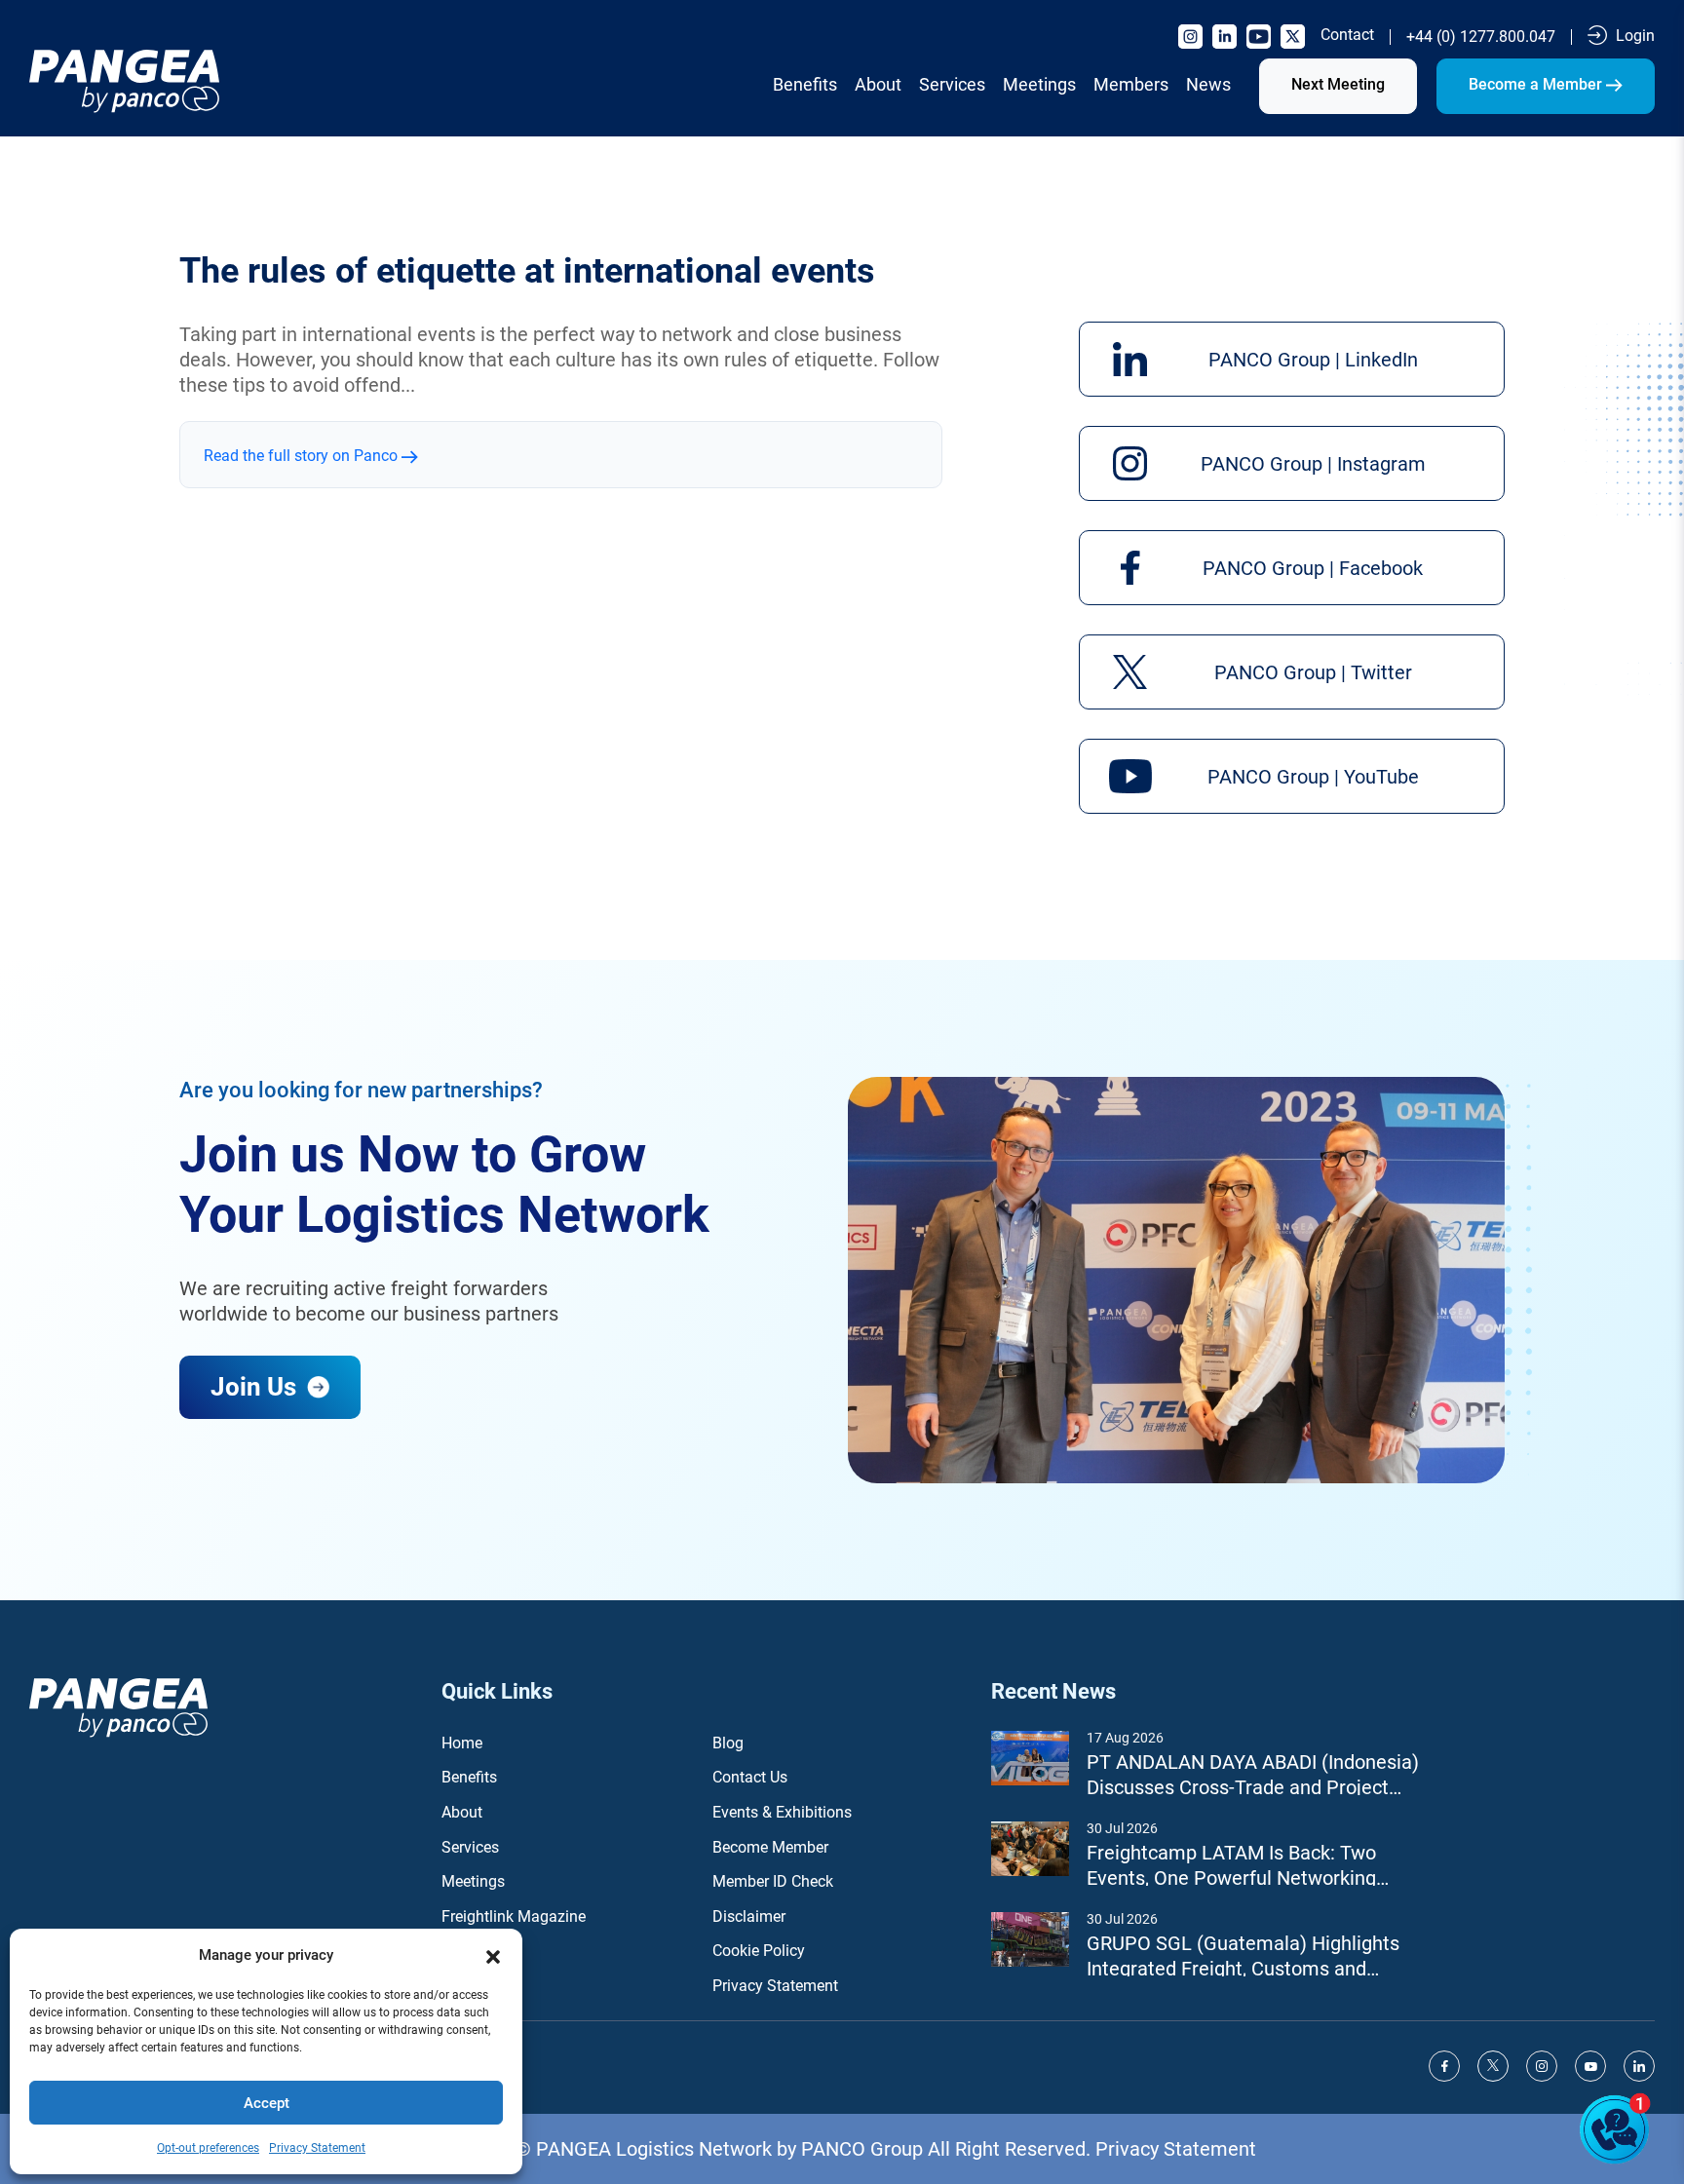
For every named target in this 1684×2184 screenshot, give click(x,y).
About (878, 84)
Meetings (1039, 84)
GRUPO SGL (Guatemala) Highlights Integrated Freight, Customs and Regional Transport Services (1243, 1956)
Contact (1347, 35)
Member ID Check (773, 1881)
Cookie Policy (759, 1951)
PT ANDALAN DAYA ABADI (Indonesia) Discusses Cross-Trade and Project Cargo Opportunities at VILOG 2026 (1253, 1775)
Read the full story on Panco (303, 456)
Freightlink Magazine (514, 1916)
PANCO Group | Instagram (1313, 464)
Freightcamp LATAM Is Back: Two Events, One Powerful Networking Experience (1231, 1866)
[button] (493, 1955)
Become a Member (1537, 84)
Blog (728, 1743)
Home (462, 1743)
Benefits (805, 84)
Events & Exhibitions (782, 1812)
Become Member (770, 1847)
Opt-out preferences (208, 2148)
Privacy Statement (317, 2148)
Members (1131, 84)
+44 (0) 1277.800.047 (1481, 37)
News (1208, 84)
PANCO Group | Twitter (1313, 672)
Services (952, 84)
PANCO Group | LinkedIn (1313, 360)
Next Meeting (1338, 84)
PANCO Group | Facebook (1313, 568)
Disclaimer (749, 1916)
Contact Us (750, 1777)
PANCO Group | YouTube (1313, 777)
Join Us (256, 1387)
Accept (267, 2103)
